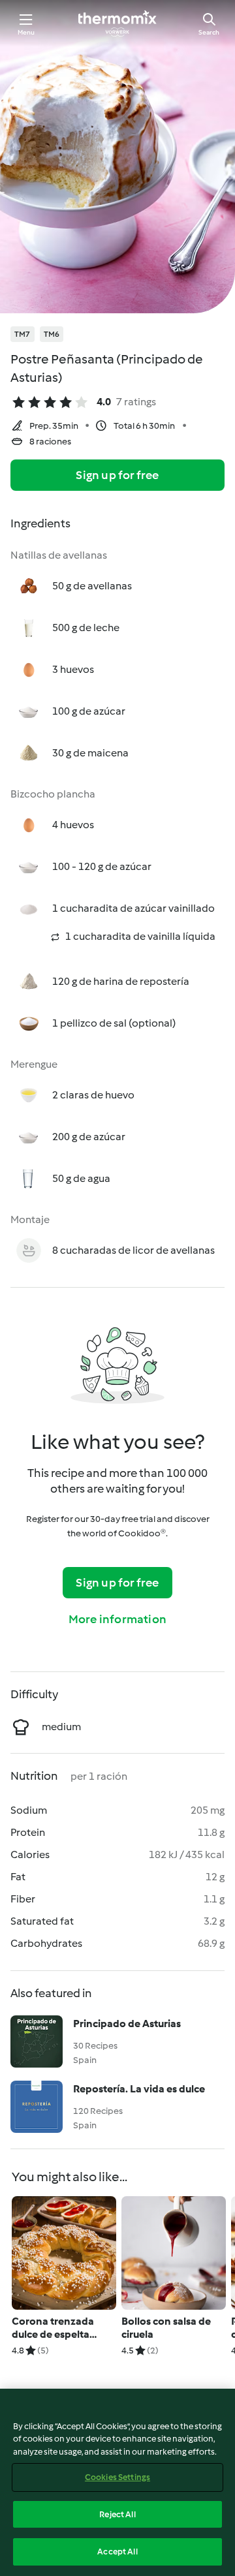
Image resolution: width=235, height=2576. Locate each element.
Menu (26, 32)
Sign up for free (117, 475)
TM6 (52, 334)
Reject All (117, 2514)
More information (117, 1619)
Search (209, 32)
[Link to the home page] (117, 23)
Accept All (117, 2552)
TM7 (23, 334)
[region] (117, 2482)
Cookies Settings (117, 2477)
